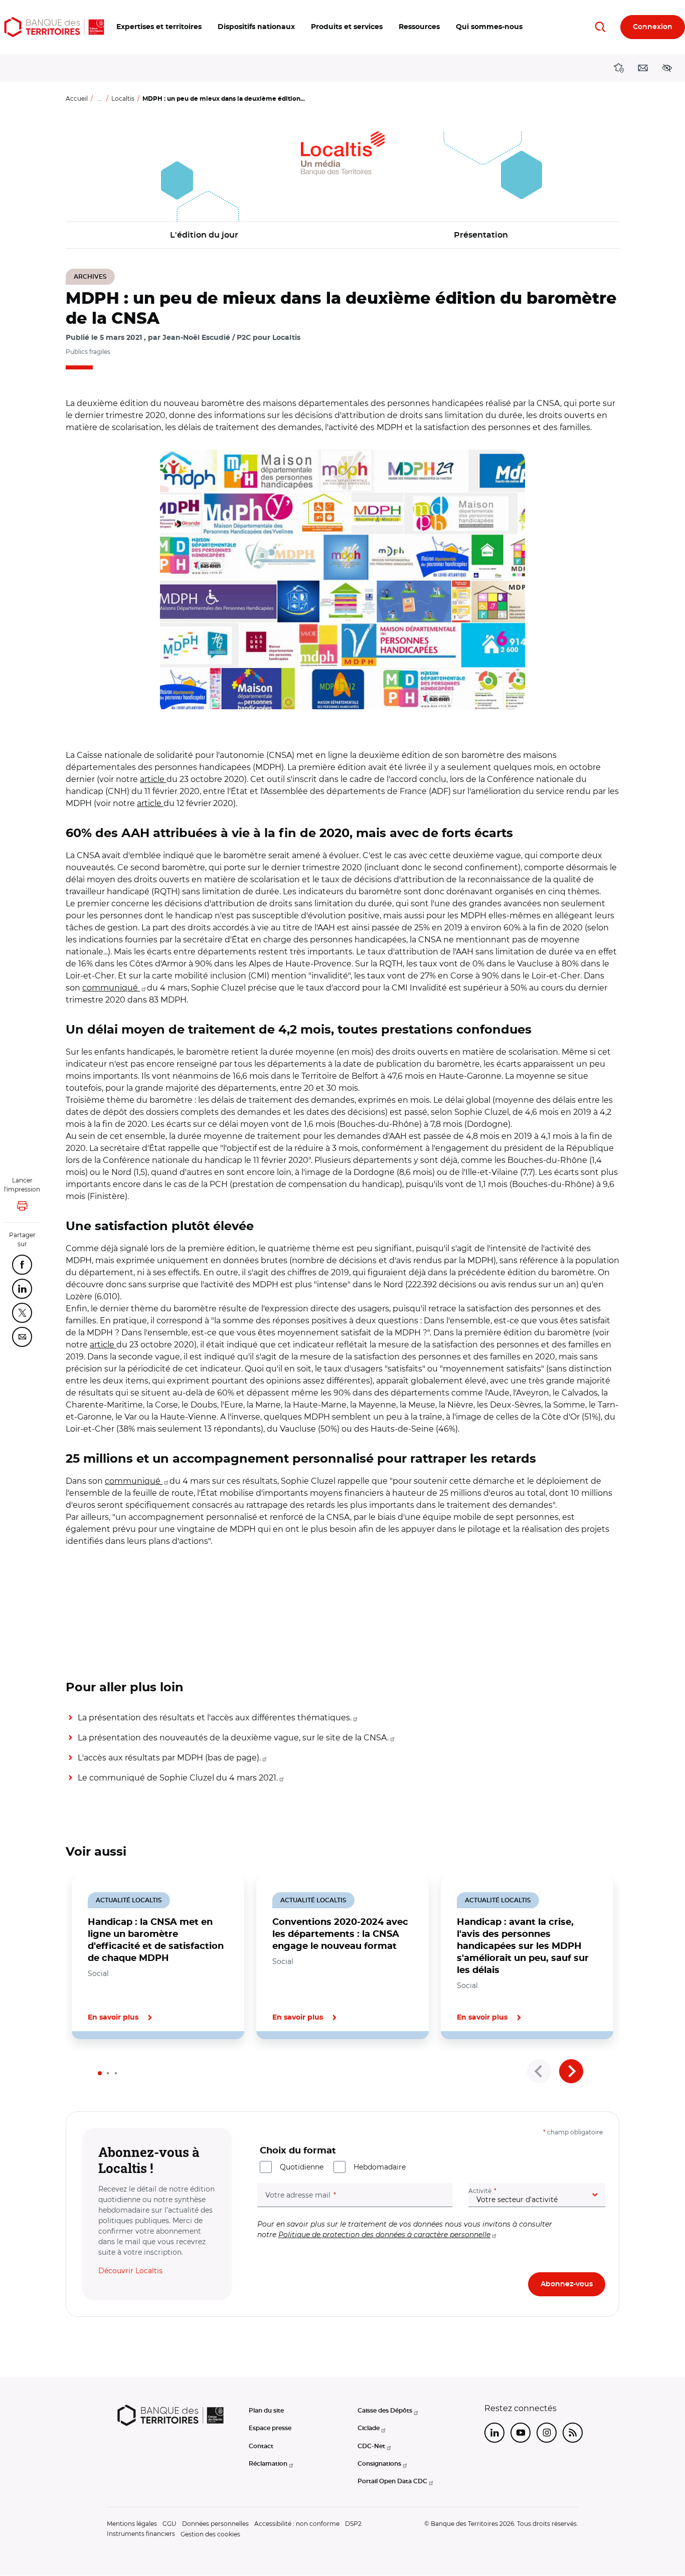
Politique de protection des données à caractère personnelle (384, 2235)
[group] (342, 579)
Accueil (77, 98)
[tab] (100, 2073)
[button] (159, 27)
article (153, 779)
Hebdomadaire (380, 2167)
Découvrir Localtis (130, 2271)
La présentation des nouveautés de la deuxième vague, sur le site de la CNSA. (233, 1738)
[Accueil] (54, 27)
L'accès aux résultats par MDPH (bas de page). (169, 1758)
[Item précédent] (539, 2071)
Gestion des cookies (210, 2534)
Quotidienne (302, 2167)
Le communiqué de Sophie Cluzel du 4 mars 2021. (178, 1778)
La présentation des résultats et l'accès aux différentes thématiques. (215, 1718)
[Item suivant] (571, 2071)
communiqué (111, 988)
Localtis (123, 98)
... (100, 98)
